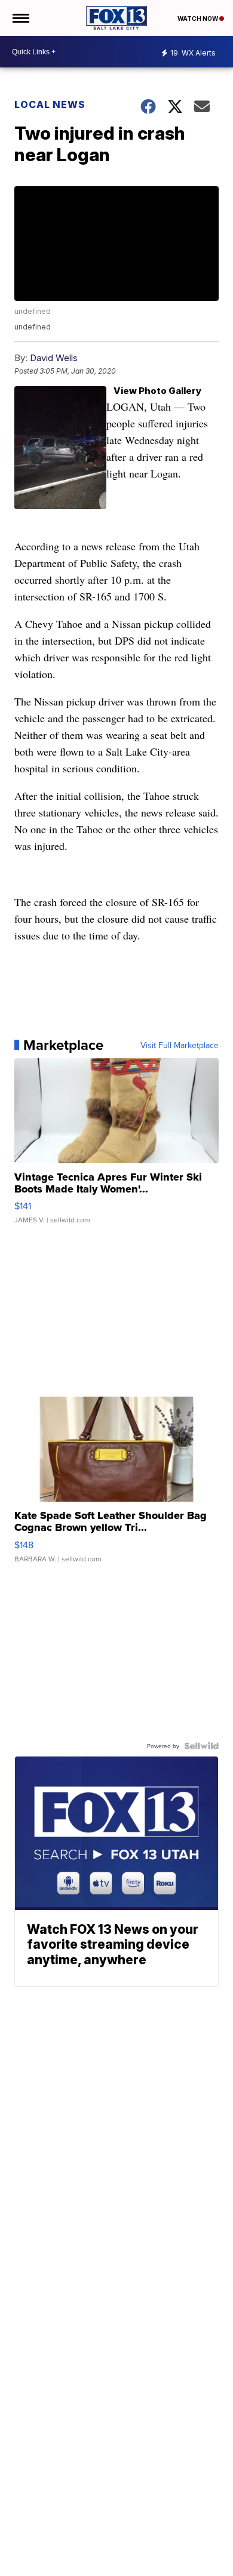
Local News (50, 104)
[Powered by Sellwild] (201, 1746)
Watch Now (198, 19)
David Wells (54, 358)
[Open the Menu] (20, 18)
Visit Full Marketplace (180, 1045)
